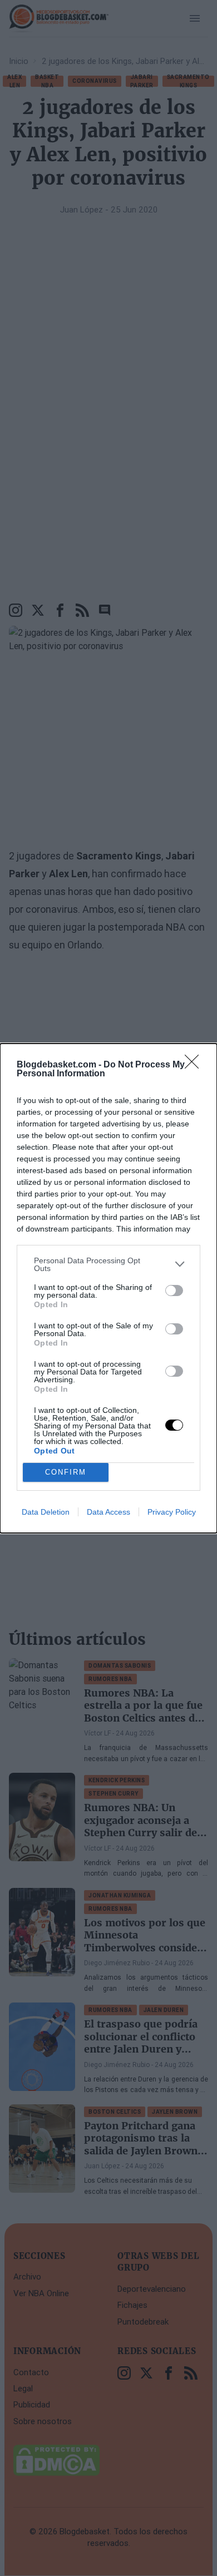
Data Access (108, 1512)
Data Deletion (46, 1512)
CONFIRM (66, 1472)
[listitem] (108, 1264)
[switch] (174, 1291)
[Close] (195, 1065)
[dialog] (108, 1288)
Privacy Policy (172, 1512)
